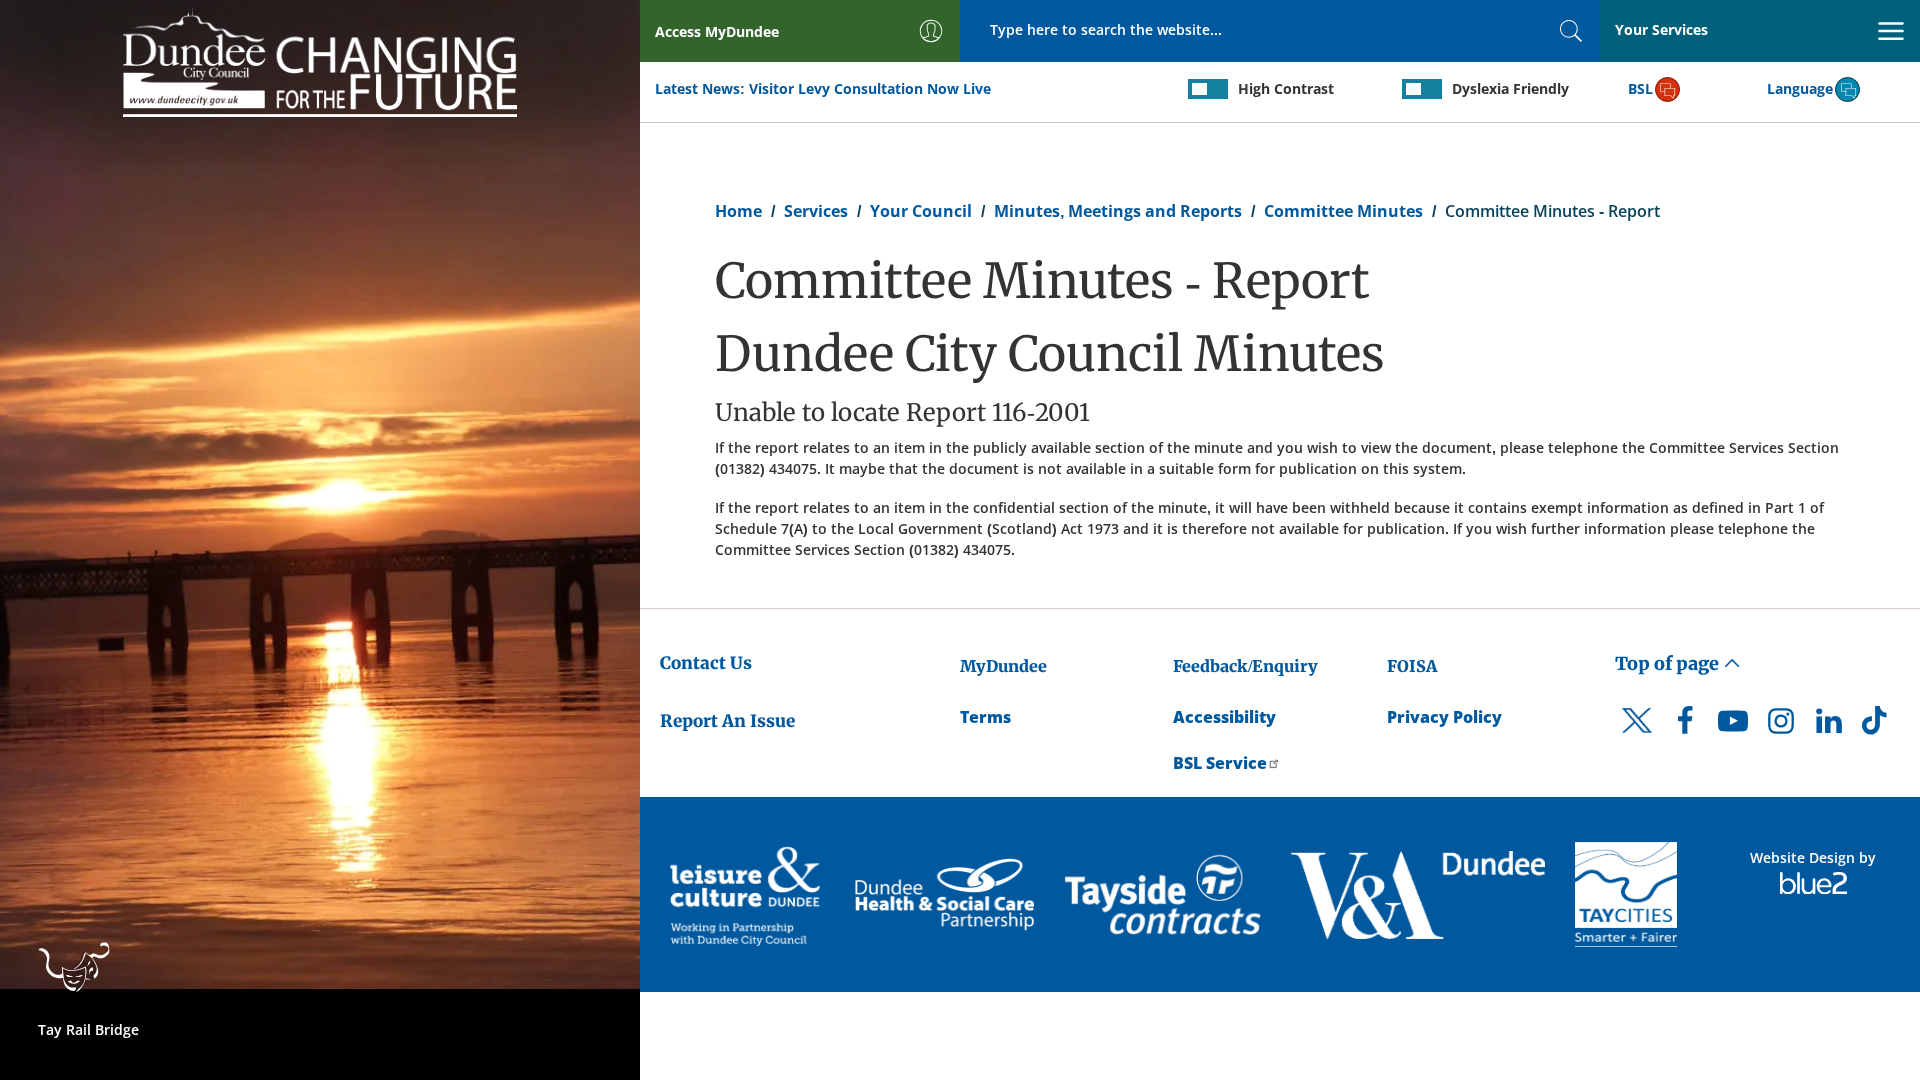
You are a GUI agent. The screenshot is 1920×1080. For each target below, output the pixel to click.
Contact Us (706, 663)
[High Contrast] (1208, 89)
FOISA (1412, 666)
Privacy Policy (1444, 717)
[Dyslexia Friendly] (1422, 89)
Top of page (1669, 663)
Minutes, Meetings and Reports (1118, 211)
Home (738, 211)
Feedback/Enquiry (1245, 666)
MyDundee (1003, 666)
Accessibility (1224, 717)
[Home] (320, 61)
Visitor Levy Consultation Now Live (870, 88)
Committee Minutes (1343, 211)
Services (816, 211)
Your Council (921, 211)
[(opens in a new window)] (747, 894)
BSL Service (1220, 763)
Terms (985, 717)
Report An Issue (727, 721)
